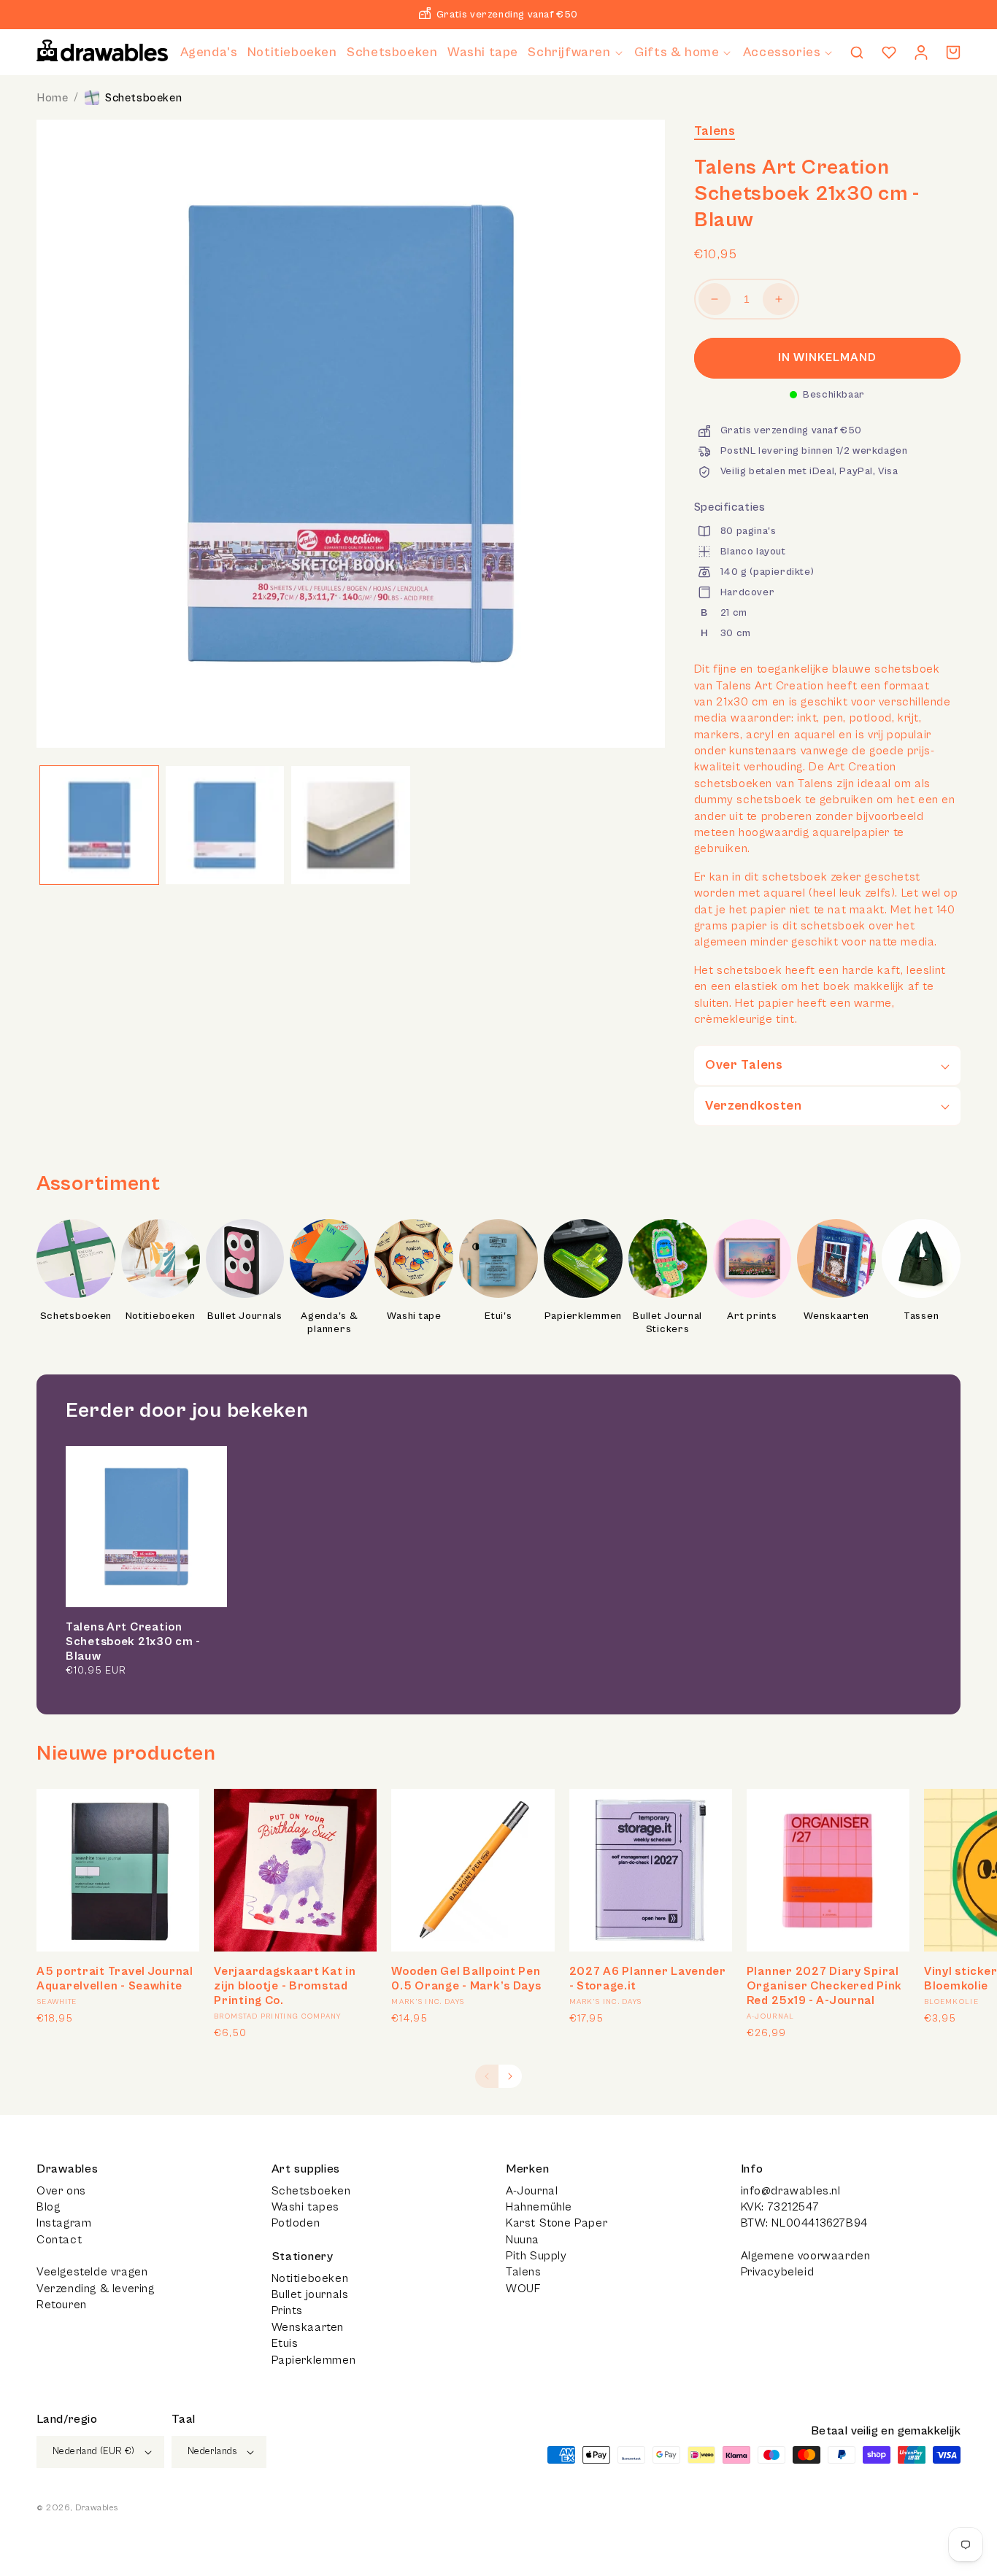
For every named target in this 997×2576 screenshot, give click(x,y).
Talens (715, 131)
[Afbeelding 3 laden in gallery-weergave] (350, 825)
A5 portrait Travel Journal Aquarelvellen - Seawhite (115, 1979)
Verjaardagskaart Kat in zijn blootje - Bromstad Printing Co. (285, 1986)
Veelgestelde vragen (92, 2272)
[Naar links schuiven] (487, 2076)
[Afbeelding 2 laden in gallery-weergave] (225, 825)
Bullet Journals (245, 1316)
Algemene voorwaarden (806, 2256)
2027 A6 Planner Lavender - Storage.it (648, 1979)
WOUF (523, 2289)
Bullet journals (310, 2294)
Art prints (752, 1316)
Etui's (498, 1316)
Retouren (62, 2305)
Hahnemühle (539, 2207)
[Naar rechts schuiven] (510, 2076)
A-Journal (532, 2191)
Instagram (64, 2223)
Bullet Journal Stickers (667, 1323)
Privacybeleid (778, 2272)
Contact (59, 2240)
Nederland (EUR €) (94, 2452)
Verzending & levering (96, 2289)
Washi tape (414, 1316)
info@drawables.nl (791, 2191)
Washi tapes (306, 2207)
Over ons (61, 2191)
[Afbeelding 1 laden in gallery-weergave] (99, 825)
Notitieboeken (161, 1316)
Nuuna (523, 2240)
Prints (288, 2310)
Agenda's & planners (329, 1323)
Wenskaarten (836, 1316)
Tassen (921, 1316)
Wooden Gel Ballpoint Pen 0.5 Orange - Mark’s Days (466, 1979)
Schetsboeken (143, 98)
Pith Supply (536, 2256)
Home (52, 98)
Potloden (296, 2223)
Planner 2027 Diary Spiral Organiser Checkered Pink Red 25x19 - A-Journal (824, 1986)
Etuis (285, 2343)
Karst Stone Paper (557, 2223)
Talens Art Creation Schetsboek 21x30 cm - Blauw (133, 1641)
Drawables (96, 2508)
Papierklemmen (583, 1316)
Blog (48, 2207)
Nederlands (212, 2452)
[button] (576, 52)
